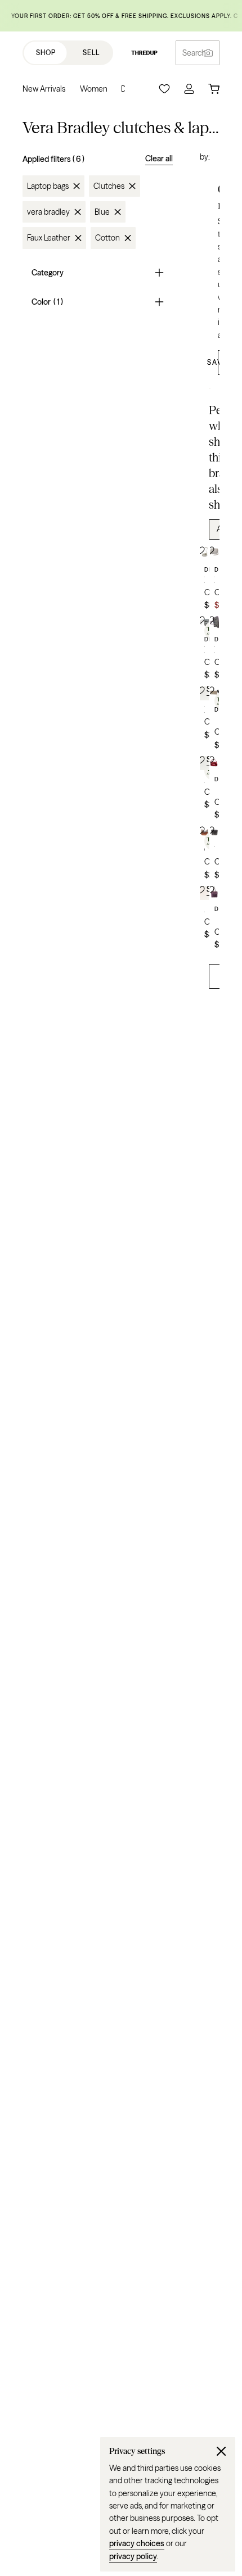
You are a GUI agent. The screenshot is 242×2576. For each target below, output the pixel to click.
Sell (91, 53)
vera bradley (48, 212)
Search (194, 53)
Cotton (107, 238)
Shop (46, 53)
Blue (102, 212)
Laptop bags (48, 186)
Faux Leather (49, 238)
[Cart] (214, 89)
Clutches (109, 186)
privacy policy (133, 2556)
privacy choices (137, 2543)
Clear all (159, 159)
